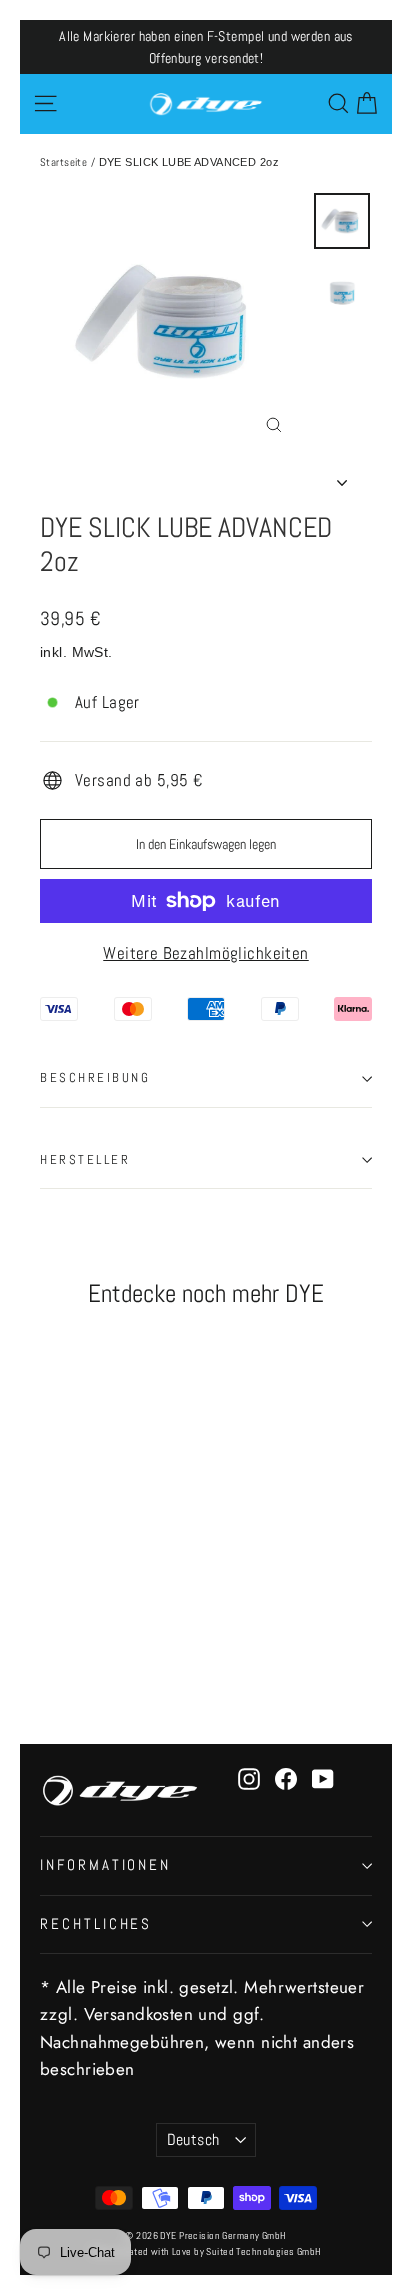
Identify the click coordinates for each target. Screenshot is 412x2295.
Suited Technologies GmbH (263, 2251)
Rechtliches (96, 1924)
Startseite (63, 162)
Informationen (105, 1865)
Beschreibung (95, 1078)
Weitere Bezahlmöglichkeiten (205, 953)
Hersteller (85, 1160)
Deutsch (193, 2140)
